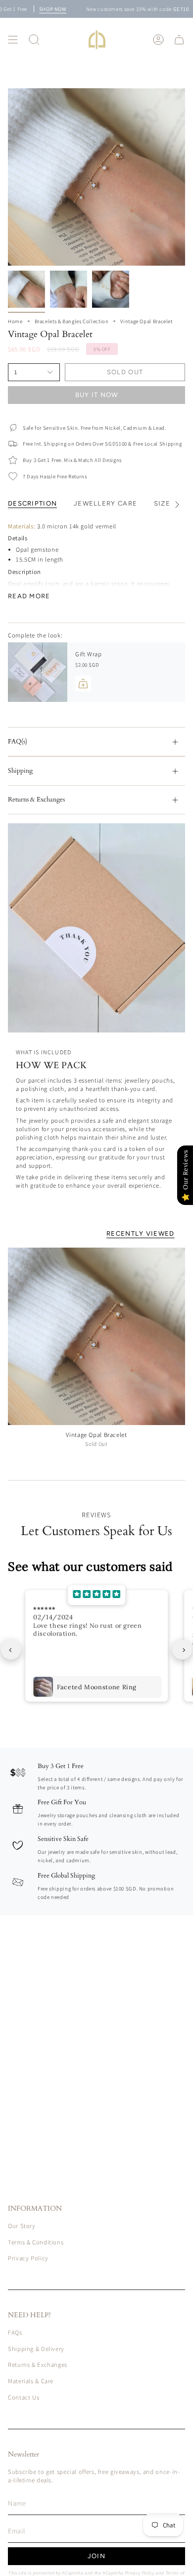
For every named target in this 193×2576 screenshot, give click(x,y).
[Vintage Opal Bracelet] (96, 1336)
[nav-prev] (11, 1650)
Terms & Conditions (36, 2242)
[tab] (93, 579)
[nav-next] (182, 1650)
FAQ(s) (18, 742)
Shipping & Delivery (36, 2349)
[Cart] (179, 40)
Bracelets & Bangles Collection (72, 321)
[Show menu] (13, 40)
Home (15, 321)
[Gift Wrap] (38, 672)
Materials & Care (31, 2381)
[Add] (83, 684)
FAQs (15, 2332)
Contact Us (24, 2397)
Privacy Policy (28, 2258)
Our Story (22, 2226)
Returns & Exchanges (36, 800)
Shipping (20, 771)
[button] (34, 40)
